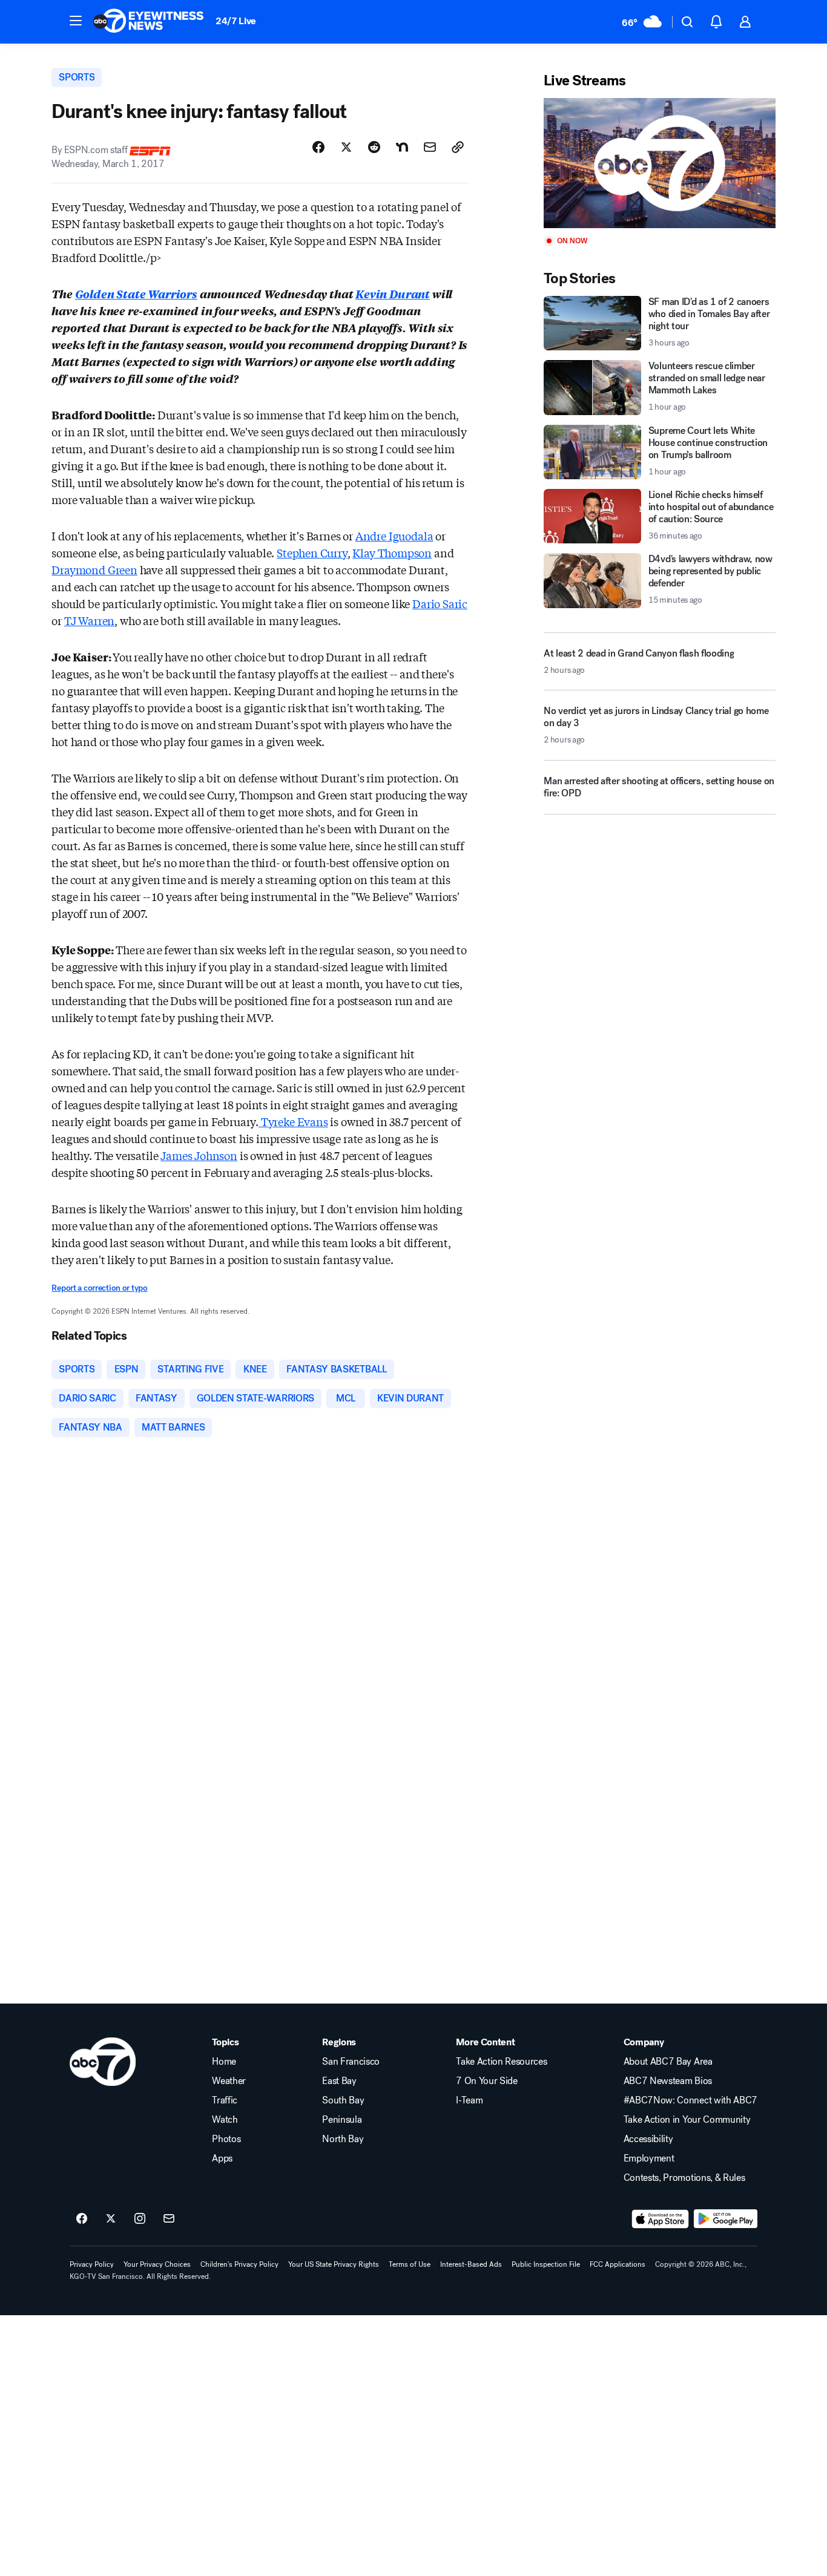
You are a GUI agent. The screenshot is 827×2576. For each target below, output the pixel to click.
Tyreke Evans (293, 1121)
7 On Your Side (487, 2081)
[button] (76, 21)
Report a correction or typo (99, 1288)
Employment (649, 2158)
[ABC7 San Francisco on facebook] (82, 2219)
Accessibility (648, 2139)
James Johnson (199, 1155)
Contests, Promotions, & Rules (684, 2178)
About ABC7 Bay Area (668, 2062)
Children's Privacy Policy (239, 2264)
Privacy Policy (92, 2264)
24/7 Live (236, 21)
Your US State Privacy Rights (334, 2264)
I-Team (469, 2100)
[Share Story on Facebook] (318, 147)
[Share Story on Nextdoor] (402, 147)
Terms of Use (410, 2264)
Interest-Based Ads (471, 2264)
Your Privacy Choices (157, 2264)
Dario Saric (440, 603)
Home (224, 2062)
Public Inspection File (546, 2264)
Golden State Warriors (136, 293)
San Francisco (351, 2062)
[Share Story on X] (346, 147)
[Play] (659, 163)
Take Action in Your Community (687, 2120)
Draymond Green (94, 569)
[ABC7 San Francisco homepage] (148, 22)
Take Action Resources (501, 2062)
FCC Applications (618, 2264)
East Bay (339, 2081)
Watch (225, 2120)
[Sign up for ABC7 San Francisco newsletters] (169, 2219)
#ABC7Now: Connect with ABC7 (690, 2100)
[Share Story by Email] (430, 147)
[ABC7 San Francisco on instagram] (140, 2219)
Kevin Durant (393, 293)
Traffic (225, 2100)
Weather (229, 2081)
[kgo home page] (103, 2062)
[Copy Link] (458, 147)
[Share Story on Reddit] (374, 147)
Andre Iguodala (394, 536)
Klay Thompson (392, 552)
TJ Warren (89, 620)
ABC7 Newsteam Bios (668, 2081)
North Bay (343, 2139)
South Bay (343, 2100)
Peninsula (342, 2120)
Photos (226, 2139)
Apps (222, 2158)
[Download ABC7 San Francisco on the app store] (661, 2219)
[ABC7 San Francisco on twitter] (111, 2219)
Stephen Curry (312, 552)
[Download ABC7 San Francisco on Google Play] (726, 2219)
